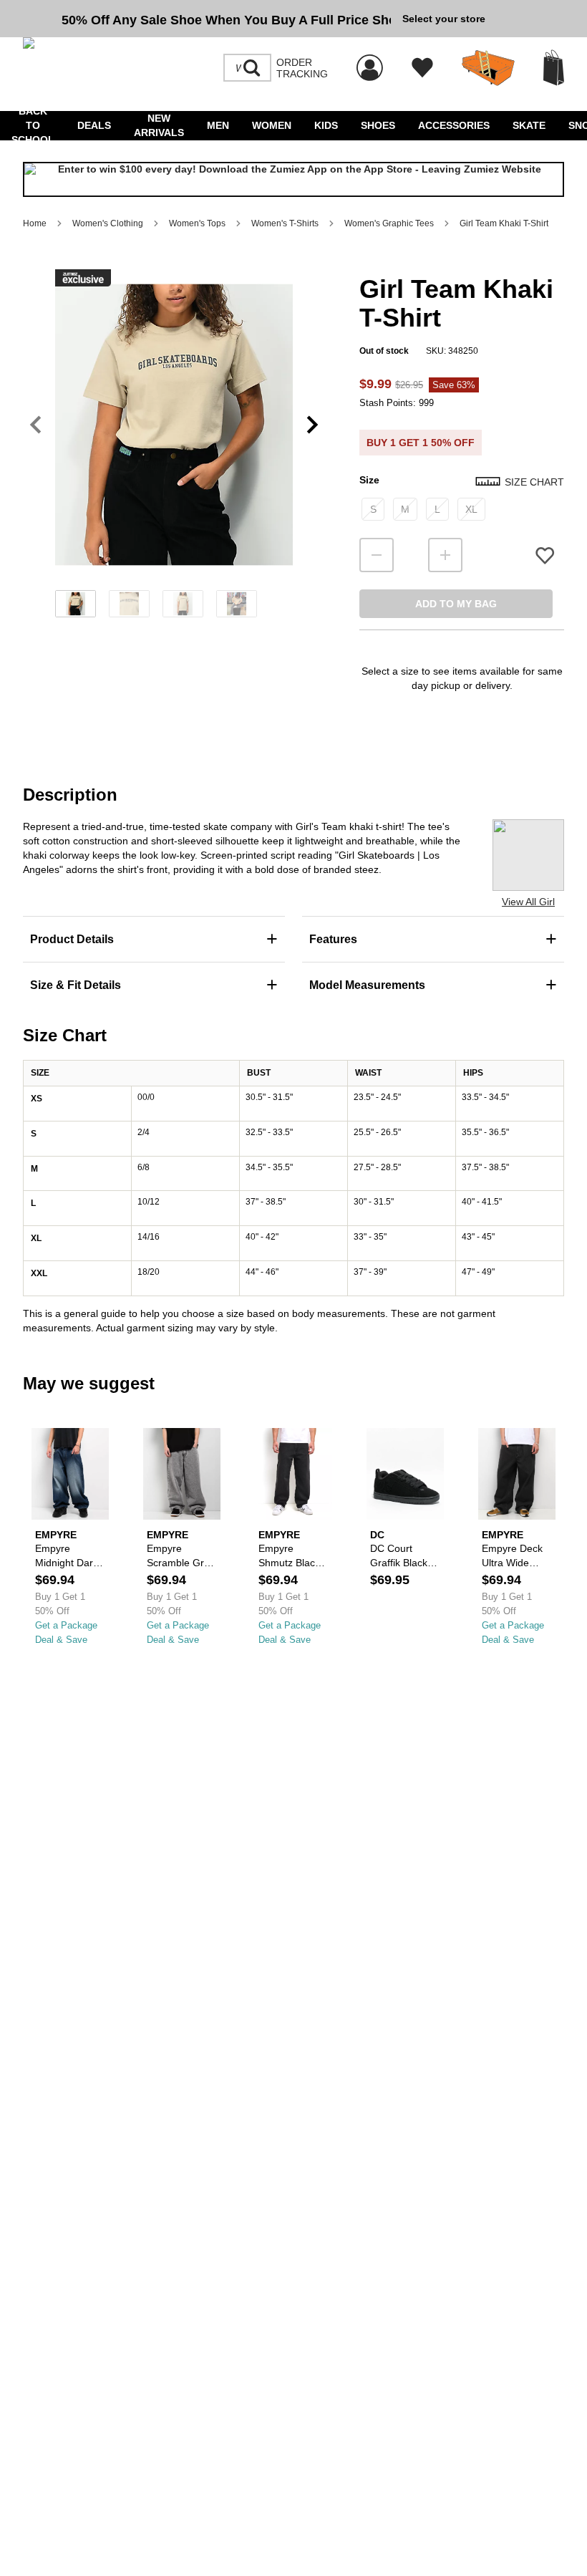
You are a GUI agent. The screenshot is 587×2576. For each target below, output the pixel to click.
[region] (174, 448)
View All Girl (528, 902)
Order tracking (302, 68)
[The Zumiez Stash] (488, 68)
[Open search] (252, 68)
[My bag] (554, 68)
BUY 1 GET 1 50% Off (421, 443)
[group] (207, 19)
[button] (174, 425)
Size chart (534, 482)
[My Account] (370, 60)
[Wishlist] (422, 68)
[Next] (312, 425)
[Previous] (35, 425)
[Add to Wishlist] (545, 555)
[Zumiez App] (293, 179)
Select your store (444, 19)
